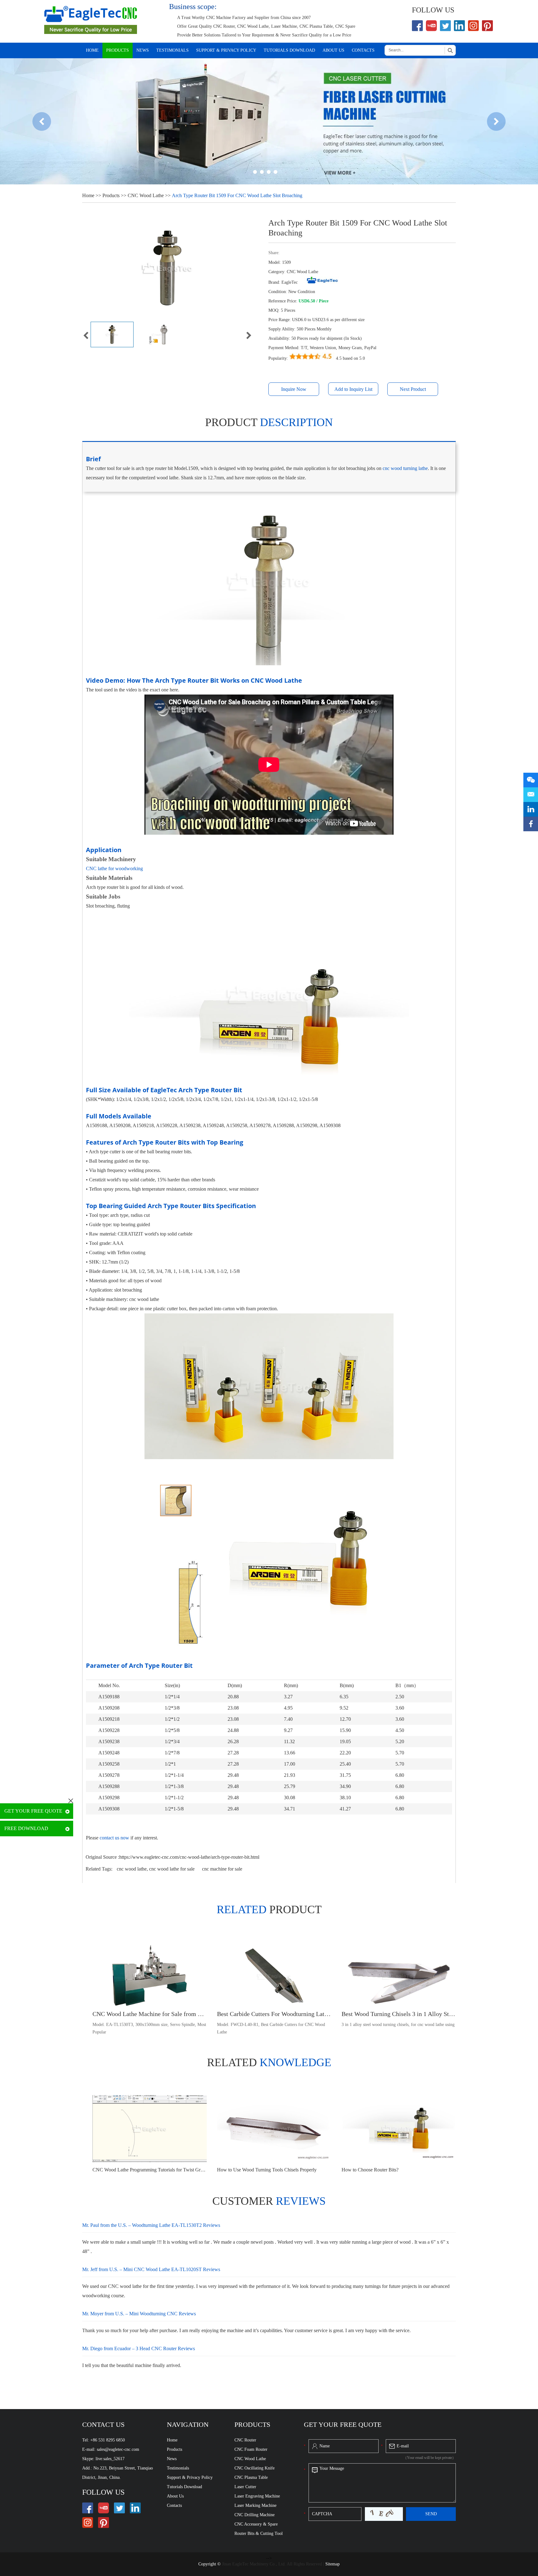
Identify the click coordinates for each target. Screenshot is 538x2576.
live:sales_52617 (110, 2459)
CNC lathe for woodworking (114, 868)
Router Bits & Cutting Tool (259, 2533)
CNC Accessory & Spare (256, 2524)
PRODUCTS (252, 2424)
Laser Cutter (245, 2487)
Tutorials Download (289, 50)
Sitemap (333, 2564)
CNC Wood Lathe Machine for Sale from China (150, 2014)
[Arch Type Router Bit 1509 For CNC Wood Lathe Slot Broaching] (112, 334)
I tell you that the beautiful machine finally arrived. (132, 2365)
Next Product (413, 389)
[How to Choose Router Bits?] (399, 2129)
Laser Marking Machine (255, 2505)
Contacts (363, 50)
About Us (333, 50)
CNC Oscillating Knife (255, 2468)
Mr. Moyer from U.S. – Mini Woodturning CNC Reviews (139, 2314)
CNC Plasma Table (251, 2477)
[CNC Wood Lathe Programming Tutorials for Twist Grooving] (150, 2129)
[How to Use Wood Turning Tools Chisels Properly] (274, 2129)
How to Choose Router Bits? (370, 2170)
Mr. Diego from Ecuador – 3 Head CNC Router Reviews (139, 2348)
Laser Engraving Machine (257, 2496)
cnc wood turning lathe (405, 468)
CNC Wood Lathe (146, 195)
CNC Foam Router (251, 2449)
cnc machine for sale (222, 1869)
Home (92, 50)
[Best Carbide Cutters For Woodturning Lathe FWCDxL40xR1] (274, 1976)
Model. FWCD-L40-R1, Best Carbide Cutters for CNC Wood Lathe (271, 2028)
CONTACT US (103, 2424)
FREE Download (26, 1828)
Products (118, 50)
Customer (269, 2201)
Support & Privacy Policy (226, 50)
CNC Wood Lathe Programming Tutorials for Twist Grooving (150, 2170)
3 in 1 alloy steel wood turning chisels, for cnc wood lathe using (398, 2025)
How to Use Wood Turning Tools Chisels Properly (267, 2170)
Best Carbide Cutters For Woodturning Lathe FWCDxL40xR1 (274, 2014)
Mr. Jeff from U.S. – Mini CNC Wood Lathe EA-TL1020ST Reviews (151, 2269)
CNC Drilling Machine (255, 2515)
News (143, 50)
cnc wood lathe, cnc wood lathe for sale (156, 1869)
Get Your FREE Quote (33, 1811)
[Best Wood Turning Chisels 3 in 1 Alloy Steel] (399, 1976)
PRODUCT (269, 1909)
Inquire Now (294, 389)
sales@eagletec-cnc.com (118, 2449)
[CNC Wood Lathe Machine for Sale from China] (150, 1976)
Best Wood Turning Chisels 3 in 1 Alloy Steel (399, 2014)
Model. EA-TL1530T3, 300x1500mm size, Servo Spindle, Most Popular (149, 2028)
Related (269, 2062)
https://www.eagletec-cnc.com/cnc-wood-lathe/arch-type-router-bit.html (189, 1857)
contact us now (114, 1838)
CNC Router (245, 2440)
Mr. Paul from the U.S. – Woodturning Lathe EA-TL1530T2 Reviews (151, 2225)
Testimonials (172, 50)
